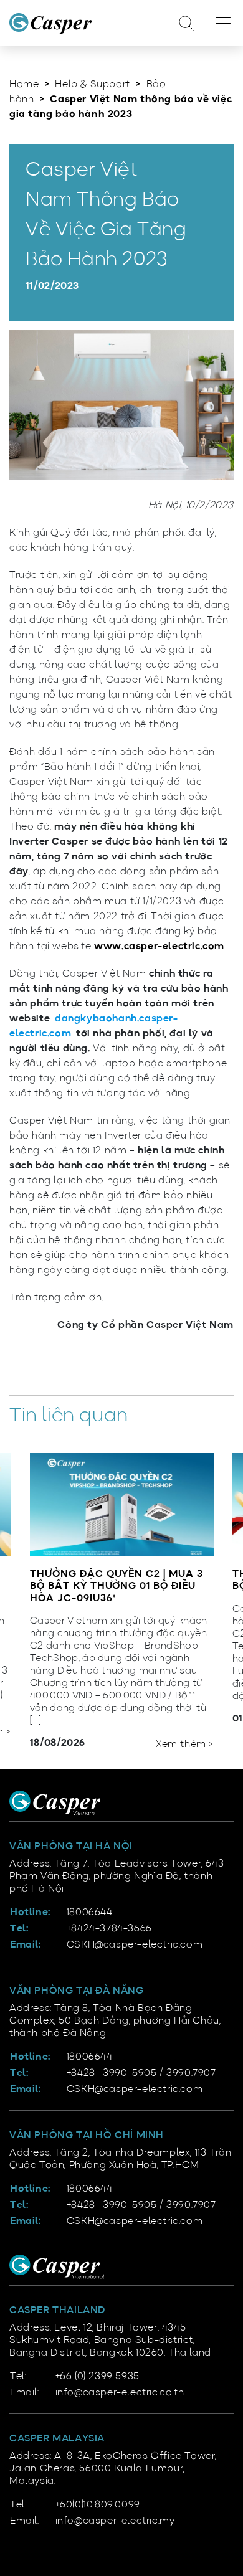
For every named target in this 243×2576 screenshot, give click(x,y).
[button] (187, 1726)
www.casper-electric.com (159, 947)
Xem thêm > (185, 1745)
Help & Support (92, 85)
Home (24, 85)
